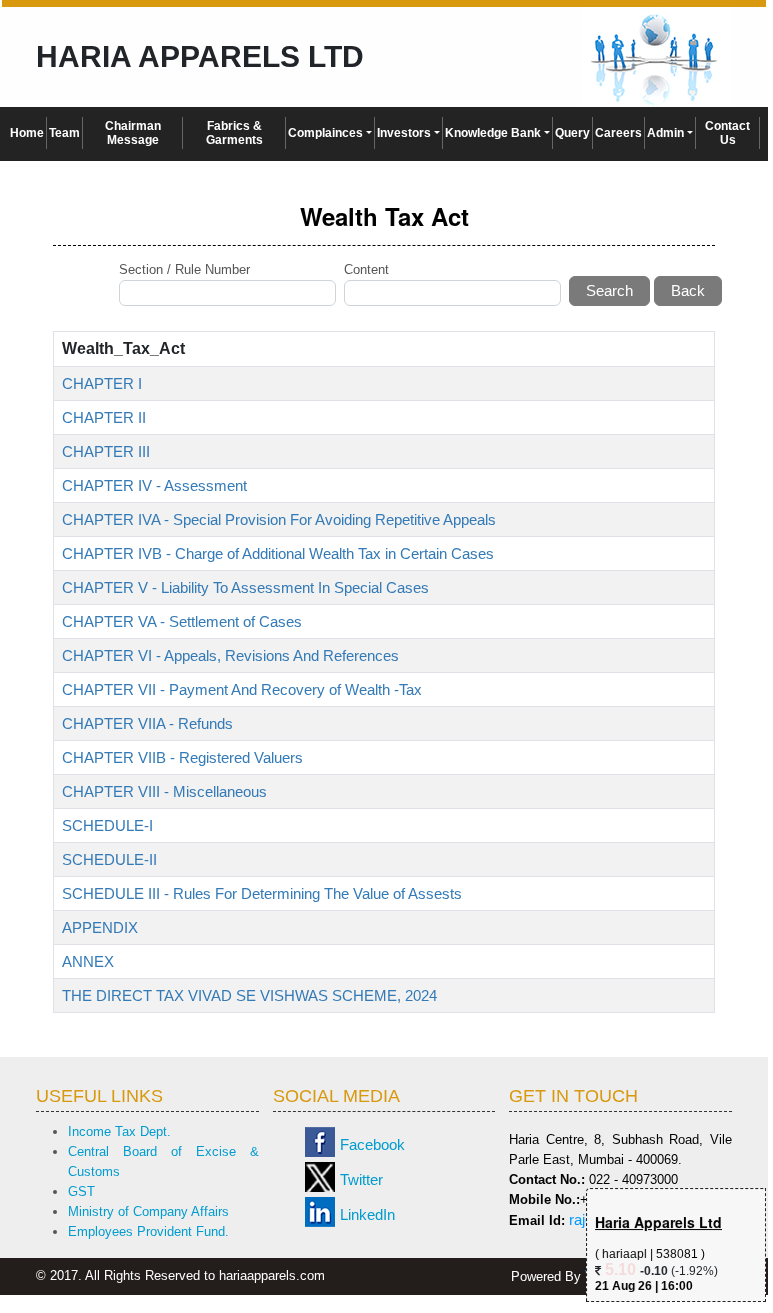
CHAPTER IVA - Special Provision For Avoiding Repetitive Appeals (279, 519)
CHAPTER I (102, 383)
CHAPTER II (104, 417)
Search (609, 290)
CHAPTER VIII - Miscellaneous (164, 791)
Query (572, 133)
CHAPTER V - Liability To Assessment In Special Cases (245, 587)
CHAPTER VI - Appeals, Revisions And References (230, 655)
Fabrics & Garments (234, 133)
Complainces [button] (325, 133)
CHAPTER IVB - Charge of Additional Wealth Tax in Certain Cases (278, 553)
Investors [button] (404, 133)
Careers (618, 133)
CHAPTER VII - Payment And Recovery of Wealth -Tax (242, 689)
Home (27, 133)
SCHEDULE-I (107, 825)
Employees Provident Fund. (148, 1231)
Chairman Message (133, 133)
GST (81, 1191)
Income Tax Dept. (119, 1131)
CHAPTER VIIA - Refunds (147, 723)
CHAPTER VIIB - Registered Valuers (182, 757)
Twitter (361, 1179)
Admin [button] (665, 133)
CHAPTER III (106, 451)
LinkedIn (367, 1214)
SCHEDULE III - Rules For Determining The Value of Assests (262, 893)
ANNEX (88, 961)
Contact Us (727, 133)
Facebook (372, 1144)
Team (64, 133)
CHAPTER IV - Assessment (154, 485)
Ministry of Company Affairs (148, 1211)
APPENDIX (100, 927)
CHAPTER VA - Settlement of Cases (182, 621)
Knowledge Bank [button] (493, 133)
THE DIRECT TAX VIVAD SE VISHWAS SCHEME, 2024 (249, 995)
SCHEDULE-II (109, 859)
